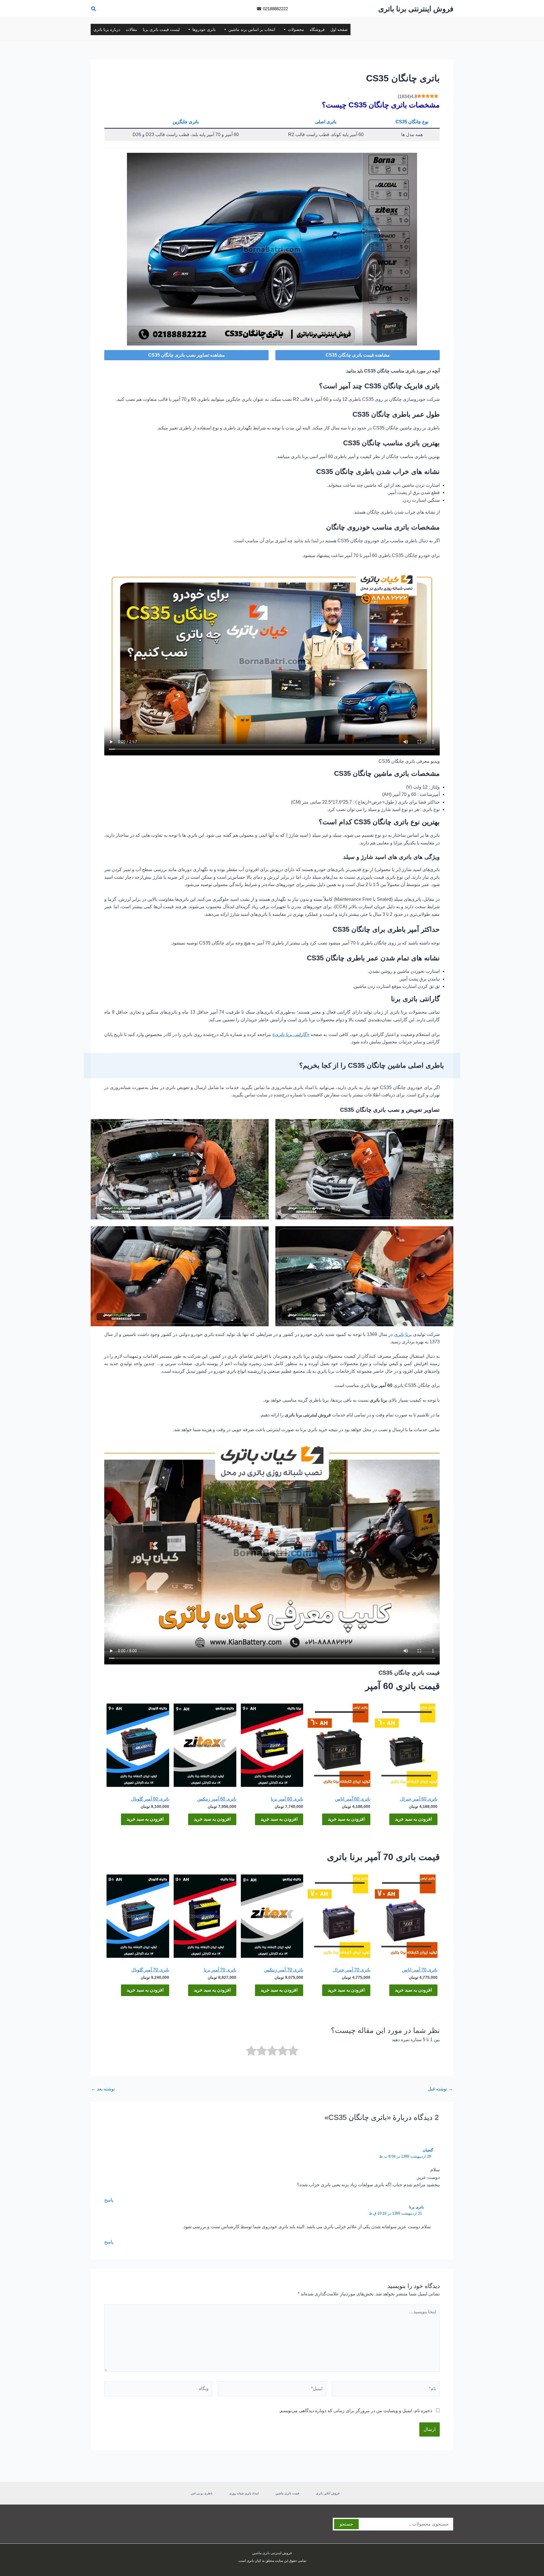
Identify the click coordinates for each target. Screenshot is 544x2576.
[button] (93, 10)
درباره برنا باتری (107, 29)
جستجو (346, 2524)
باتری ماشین (261, 2553)
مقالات (131, 29)
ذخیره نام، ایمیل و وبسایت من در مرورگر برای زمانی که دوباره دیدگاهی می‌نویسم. (355, 2411)
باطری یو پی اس (202, 2493)
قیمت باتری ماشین (287, 2493)
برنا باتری (403, 1334)
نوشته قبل (440, 2089)
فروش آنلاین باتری (328, 2493)
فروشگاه (317, 29)
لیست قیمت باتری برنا (161, 29)
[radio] (293, 2052)
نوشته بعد (103, 2089)
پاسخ (109, 2200)
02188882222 (275, 9)
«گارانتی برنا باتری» (291, 1034)
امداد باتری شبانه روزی (244, 2493)
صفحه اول (339, 29)
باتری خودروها (204, 29)
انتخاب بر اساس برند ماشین (252, 29)
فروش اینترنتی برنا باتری (416, 9)
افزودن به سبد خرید (413, 1819)
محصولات (296, 29)
